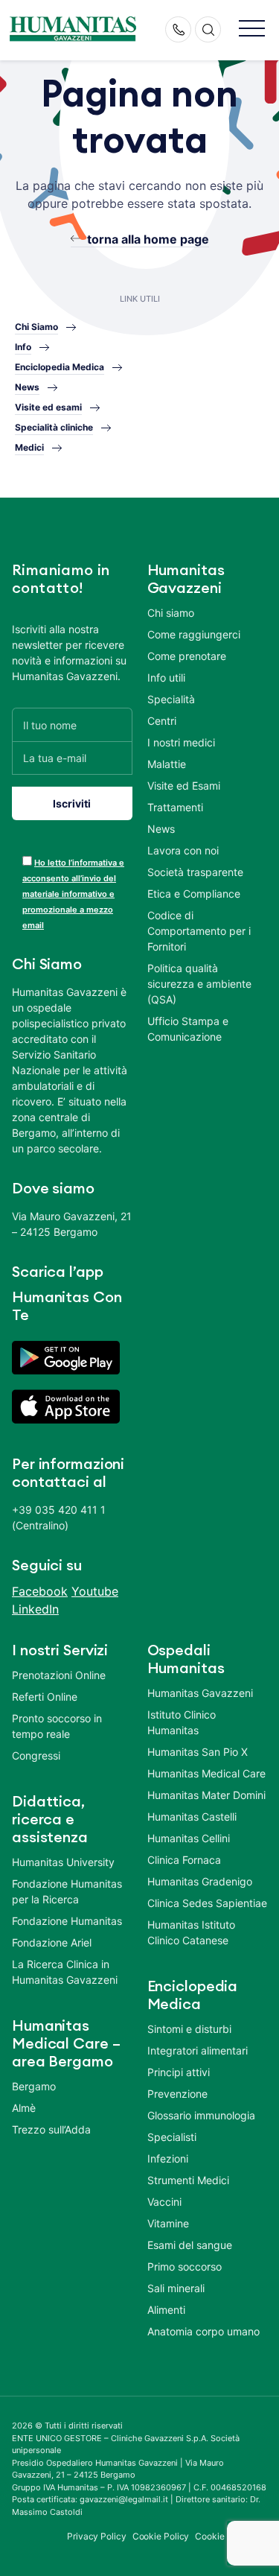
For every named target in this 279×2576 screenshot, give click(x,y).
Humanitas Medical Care (206, 1773)
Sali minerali (176, 2288)
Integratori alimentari (198, 2050)
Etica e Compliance (194, 894)
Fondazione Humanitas (67, 1921)
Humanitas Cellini (189, 1838)
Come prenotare (187, 656)
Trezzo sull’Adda (51, 2129)
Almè (24, 2108)
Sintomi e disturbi (189, 2029)
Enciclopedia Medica (60, 367)
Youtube (95, 1591)
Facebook (40, 1591)
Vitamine (168, 2223)
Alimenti (166, 2310)
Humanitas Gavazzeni (200, 1693)
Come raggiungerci (194, 634)
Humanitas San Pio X (198, 1752)
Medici (29, 447)
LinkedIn (35, 1609)
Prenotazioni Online (59, 1675)
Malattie (167, 764)
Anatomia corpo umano (203, 2331)
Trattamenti (175, 807)
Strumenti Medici (188, 2180)
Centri (162, 721)
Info (23, 347)
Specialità (171, 699)
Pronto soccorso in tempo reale (57, 1726)
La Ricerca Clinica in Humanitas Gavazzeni (65, 1972)
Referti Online (45, 1697)
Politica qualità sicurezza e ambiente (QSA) (199, 984)
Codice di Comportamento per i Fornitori (199, 931)
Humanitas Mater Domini (206, 1795)
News (27, 387)
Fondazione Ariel (52, 1942)
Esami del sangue (190, 2245)
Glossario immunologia (201, 2115)
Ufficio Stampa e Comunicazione (188, 1029)
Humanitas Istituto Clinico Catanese (191, 1932)
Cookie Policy (161, 2536)
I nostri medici (181, 742)
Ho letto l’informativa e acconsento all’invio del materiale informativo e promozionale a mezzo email (73, 894)
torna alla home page (148, 239)
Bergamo (34, 2086)
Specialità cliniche (54, 427)
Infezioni (168, 2158)
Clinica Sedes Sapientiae (207, 1903)
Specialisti (172, 2137)
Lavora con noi (183, 850)
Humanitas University (63, 1862)
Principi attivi (179, 2072)
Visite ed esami (48, 407)
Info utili (166, 678)
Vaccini (164, 2202)
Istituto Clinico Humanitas (182, 1722)
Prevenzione (177, 2094)
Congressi (36, 1755)
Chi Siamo (36, 327)
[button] (252, 29)
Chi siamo (171, 613)
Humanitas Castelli (192, 1817)
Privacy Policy (97, 2536)
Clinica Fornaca (184, 1860)
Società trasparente (195, 872)
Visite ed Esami (184, 786)
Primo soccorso (185, 2266)
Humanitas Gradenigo (200, 1881)
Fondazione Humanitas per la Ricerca (67, 1891)
